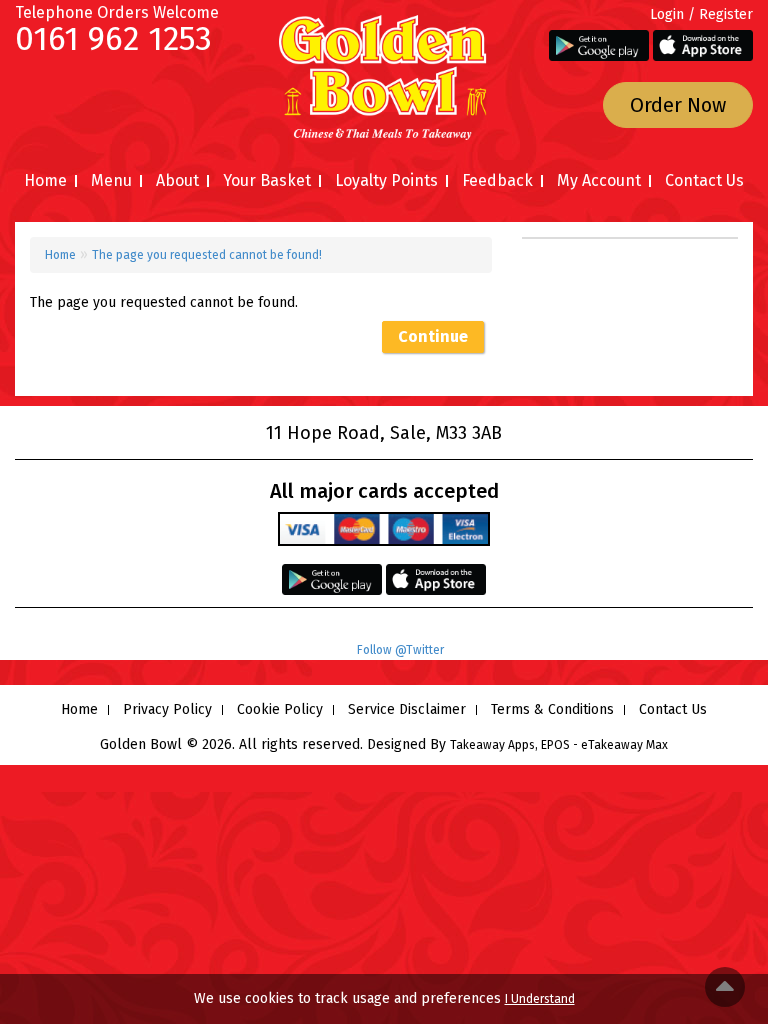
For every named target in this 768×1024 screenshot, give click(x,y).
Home (45, 180)
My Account (599, 180)
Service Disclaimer (407, 709)
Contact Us (704, 180)
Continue (433, 336)
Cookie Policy (280, 709)
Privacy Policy (167, 709)
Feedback (497, 180)
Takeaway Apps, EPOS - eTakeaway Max (559, 745)
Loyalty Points (386, 180)
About (177, 180)
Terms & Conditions (552, 709)
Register (726, 14)
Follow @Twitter (400, 650)
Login (667, 14)
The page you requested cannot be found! (207, 255)
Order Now (678, 105)
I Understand (540, 999)
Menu (111, 180)
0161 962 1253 (113, 39)
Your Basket (267, 180)
